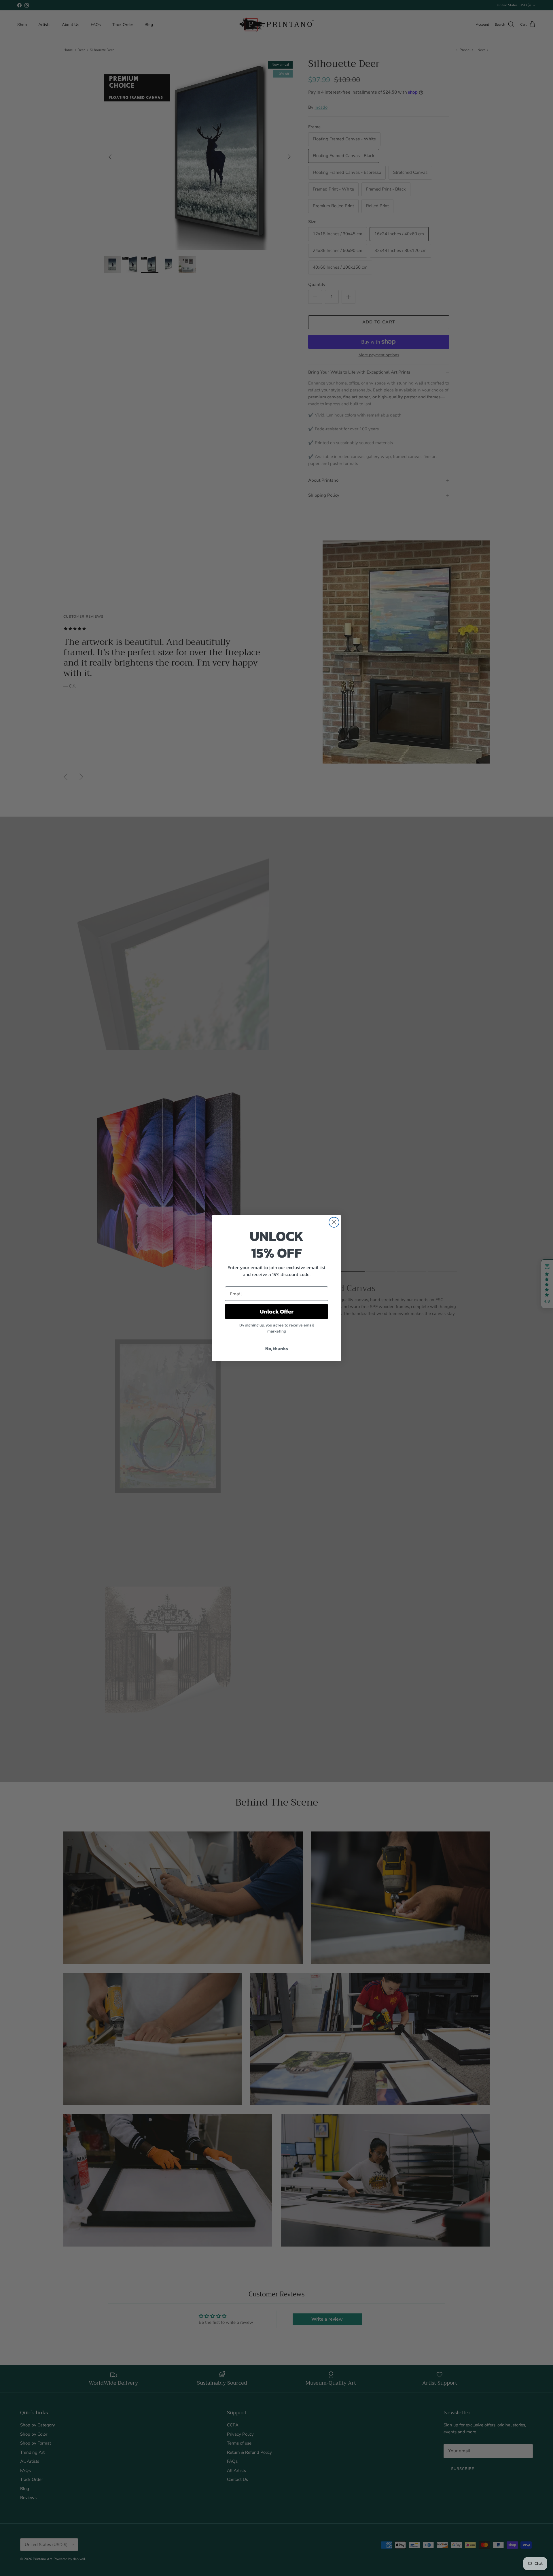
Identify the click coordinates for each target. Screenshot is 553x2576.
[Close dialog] (334, 1222)
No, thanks (277, 1348)
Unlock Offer (277, 1311)
